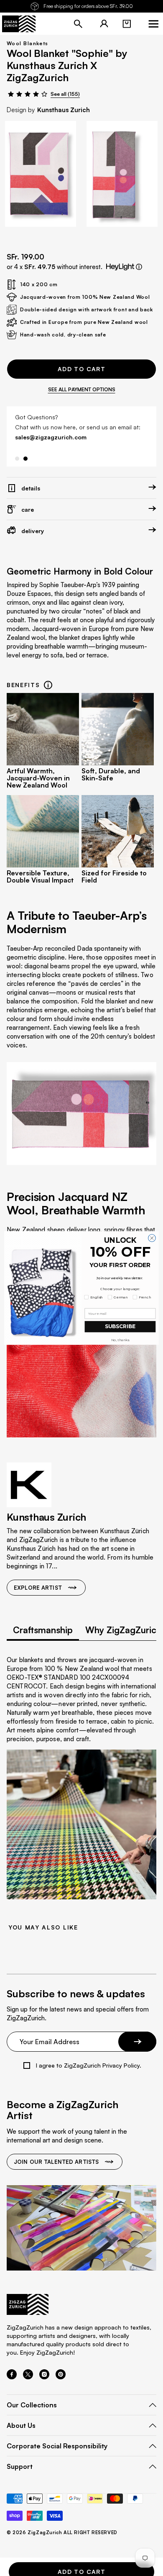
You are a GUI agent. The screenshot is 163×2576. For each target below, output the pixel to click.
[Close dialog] (152, 1238)
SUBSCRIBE (120, 1327)
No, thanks (120, 1340)
